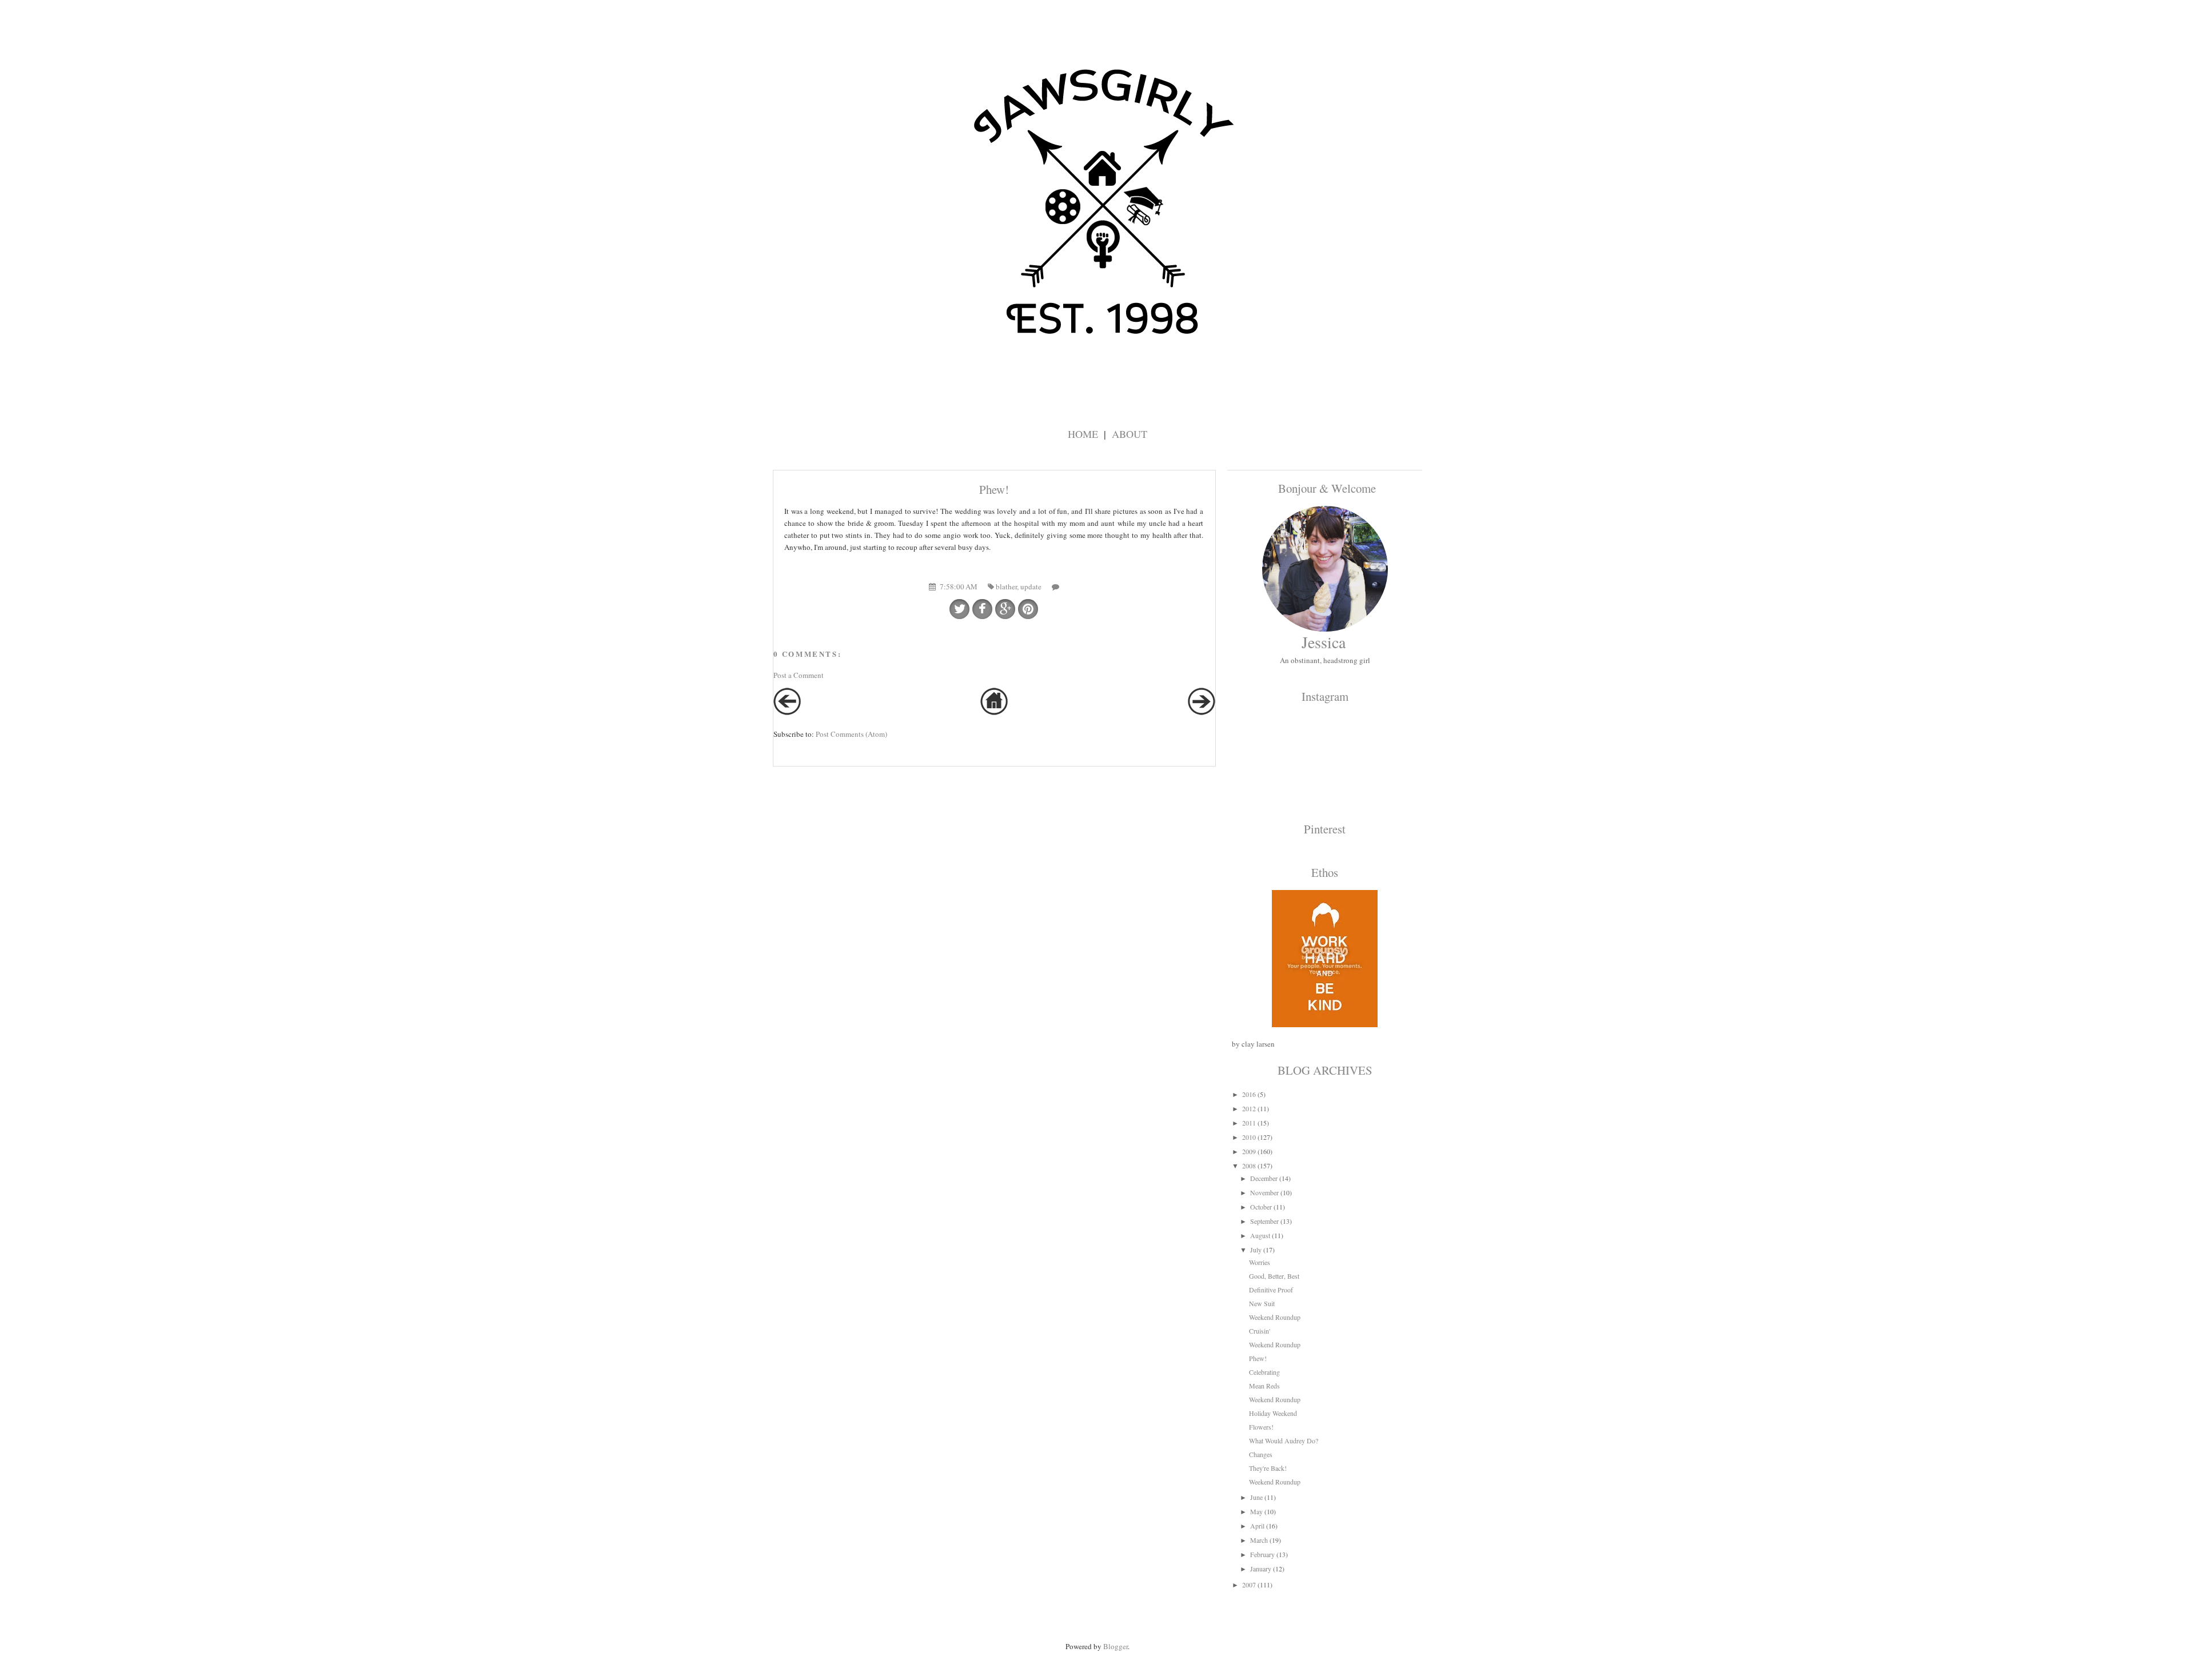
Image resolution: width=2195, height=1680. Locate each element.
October (1261, 1207)
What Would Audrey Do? (1284, 1440)
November (1264, 1192)
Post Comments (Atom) (851, 734)
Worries (1260, 1262)
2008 (1249, 1166)
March (1259, 1540)
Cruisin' (1260, 1331)
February (1262, 1554)
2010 (1249, 1137)
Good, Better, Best (1274, 1276)
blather (1006, 586)
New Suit (1262, 1303)
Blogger (1116, 1646)
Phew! (1258, 1358)
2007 (1249, 1585)
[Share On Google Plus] (1005, 609)
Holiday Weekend (1273, 1413)
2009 (1249, 1151)
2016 (1249, 1094)
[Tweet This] (959, 609)
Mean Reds (1264, 1386)
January (1261, 1569)
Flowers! (1261, 1427)
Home (1083, 434)
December (1264, 1178)
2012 (1249, 1108)
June (1256, 1497)
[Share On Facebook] (982, 609)
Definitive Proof (1271, 1290)
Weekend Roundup (1275, 1317)
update (1031, 586)
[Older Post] (1202, 712)
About (1130, 434)
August (1260, 1235)
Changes (1261, 1454)
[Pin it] (1028, 609)
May (1256, 1511)
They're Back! (1268, 1468)
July (1256, 1250)
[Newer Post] (787, 712)
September (1264, 1221)
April (1257, 1526)
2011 (1249, 1123)
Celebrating (1264, 1372)
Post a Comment (799, 675)
